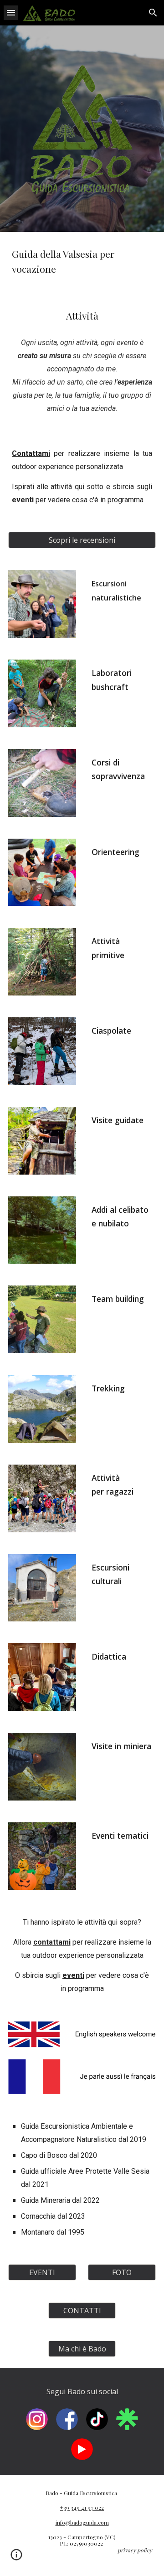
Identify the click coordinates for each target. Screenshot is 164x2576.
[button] (11, 13)
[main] (82, 262)
